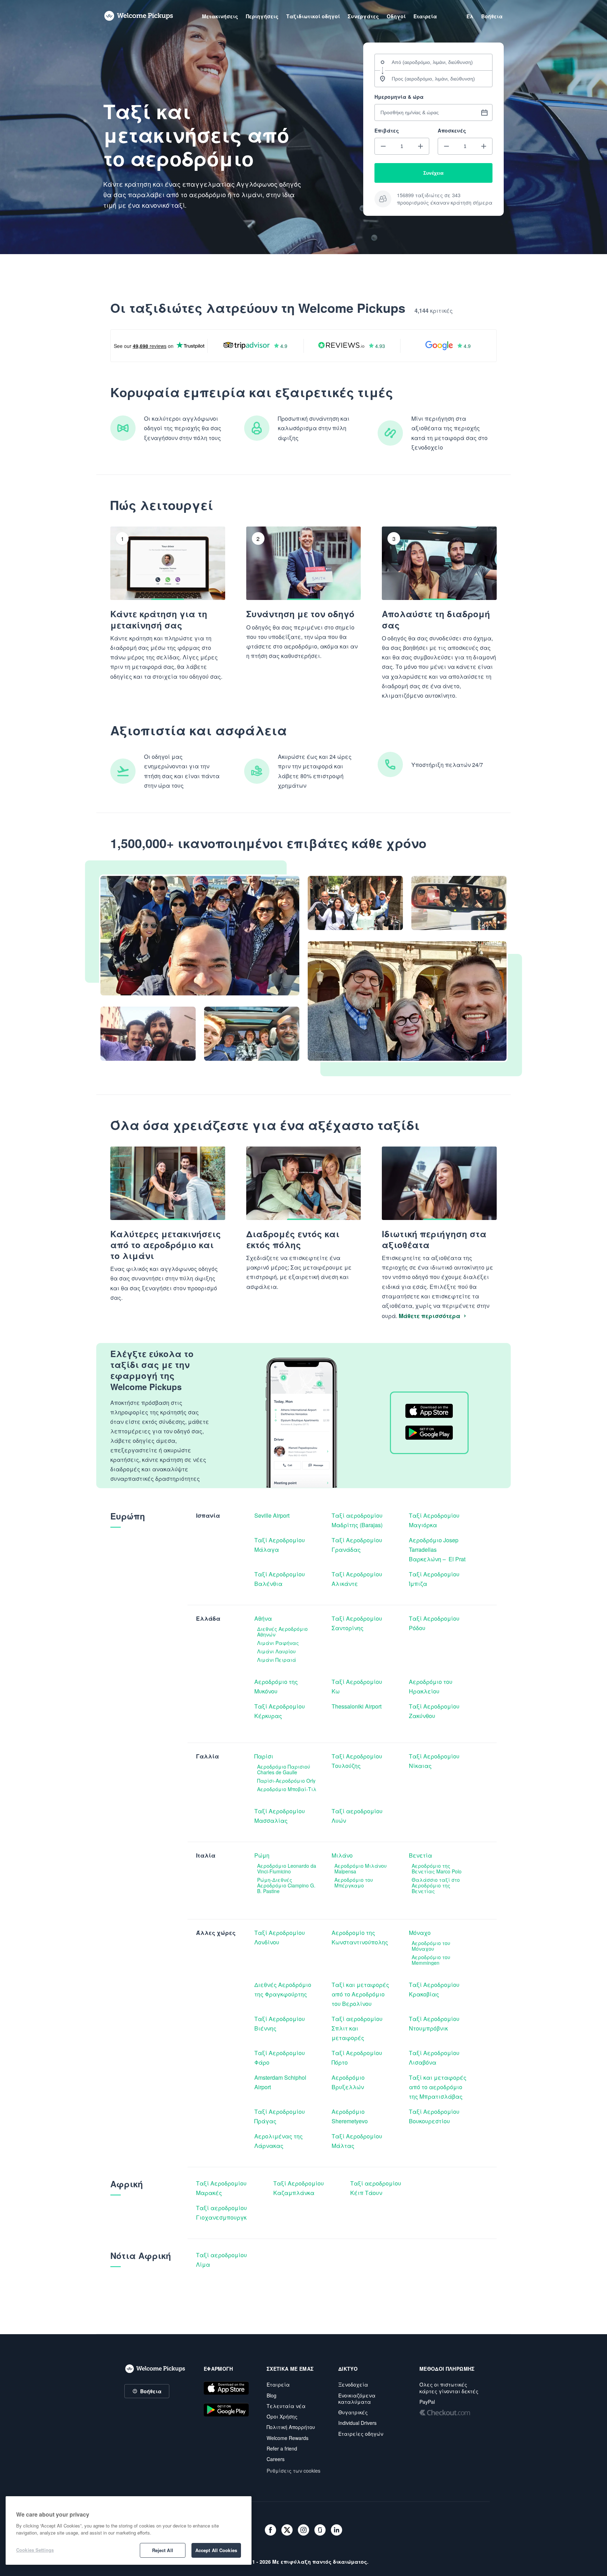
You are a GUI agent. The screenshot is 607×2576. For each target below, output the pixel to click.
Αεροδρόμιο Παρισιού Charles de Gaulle (284, 1769)
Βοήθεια (151, 2391)
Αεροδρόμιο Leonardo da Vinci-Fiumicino (287, 1868)
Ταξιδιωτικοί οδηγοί (313, 16)
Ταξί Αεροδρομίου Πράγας (280, 2116)
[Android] (226, 2410)
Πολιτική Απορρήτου (291, 2427)
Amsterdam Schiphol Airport (281, 2082)
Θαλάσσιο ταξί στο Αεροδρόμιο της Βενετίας (436, 1885)
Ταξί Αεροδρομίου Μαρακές (222, 2188)
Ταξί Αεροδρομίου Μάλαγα (280, 1545)
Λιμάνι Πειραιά (277, 1660)
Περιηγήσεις (262, 16)
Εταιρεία (278, 2384)
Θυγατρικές (353, 2412)
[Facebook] (270, 2530)
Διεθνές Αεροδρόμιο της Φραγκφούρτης (283, 1989)
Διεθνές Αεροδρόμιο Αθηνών (283, 1632)
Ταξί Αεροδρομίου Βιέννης (280, 2023)
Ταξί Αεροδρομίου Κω (358, 1686)
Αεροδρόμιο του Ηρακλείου (431, 1686)
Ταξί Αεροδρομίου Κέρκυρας (280, 1711)
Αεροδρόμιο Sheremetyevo (350, 2116)
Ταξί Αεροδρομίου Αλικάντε (358, 1579)
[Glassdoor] (320, 2530)
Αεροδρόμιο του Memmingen (432, 1960)
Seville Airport (272, 1515)
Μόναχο (420, 1933)
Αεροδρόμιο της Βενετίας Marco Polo (437, 1868)
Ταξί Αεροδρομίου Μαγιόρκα (435, 1520)
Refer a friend (282, 2448)
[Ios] (226, 2388)
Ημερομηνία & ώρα (399, 97)
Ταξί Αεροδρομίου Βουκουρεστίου (435, 2116)
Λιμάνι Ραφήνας (278, 1643)
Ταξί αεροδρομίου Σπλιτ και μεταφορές (358, 2028)
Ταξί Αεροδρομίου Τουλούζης (358, 1761)
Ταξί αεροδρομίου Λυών (358, 1816)
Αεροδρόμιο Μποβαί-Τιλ (287, 1789)
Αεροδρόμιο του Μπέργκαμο (354, 1883)
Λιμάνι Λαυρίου (276, 1651)
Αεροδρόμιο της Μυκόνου (277, 1686)
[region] (129, 2530)
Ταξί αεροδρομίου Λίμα (222, 2260)
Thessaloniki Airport (357, 1706)
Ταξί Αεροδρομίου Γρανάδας (358, 1545)
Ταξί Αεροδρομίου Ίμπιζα (435, 1579)
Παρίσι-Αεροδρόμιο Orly (286, 1781)
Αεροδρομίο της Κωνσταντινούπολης (360, 1937)
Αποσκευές (452, 130)
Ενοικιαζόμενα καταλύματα (357, 2399)
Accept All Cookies (216, 2550)
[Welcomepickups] (139, 16)
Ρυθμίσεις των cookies (293, 2471)
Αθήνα (263, 1618)
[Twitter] (287, 2530)
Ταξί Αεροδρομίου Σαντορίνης (358, 1623)
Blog (272, 2395)
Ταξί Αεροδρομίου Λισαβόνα (435, 2058)
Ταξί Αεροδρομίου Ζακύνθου (435, 1711)
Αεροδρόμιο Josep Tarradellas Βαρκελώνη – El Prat (438, 1550)
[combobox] (433, 62)
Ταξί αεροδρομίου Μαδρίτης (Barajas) (358, 1520)
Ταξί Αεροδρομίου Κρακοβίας (435, 1989)
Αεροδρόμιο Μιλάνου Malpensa (361, 1868)
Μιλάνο (342, 1855)
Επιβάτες (387, 130)
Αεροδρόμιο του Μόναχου (432, 1946)
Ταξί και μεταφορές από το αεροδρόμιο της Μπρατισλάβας (438, 2087)
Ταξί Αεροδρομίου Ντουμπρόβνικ (435, 2023)
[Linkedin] (337, 2530)
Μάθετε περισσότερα (429, 1316)
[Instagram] (303, 2530)
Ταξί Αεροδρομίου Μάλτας (358, 2141)
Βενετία (420, 1855)
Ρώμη (262, 1855)
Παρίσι (264, 1756)
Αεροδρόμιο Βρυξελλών (349, 2082)
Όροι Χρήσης (282, 2416)
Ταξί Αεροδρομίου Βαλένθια (280, 1579)
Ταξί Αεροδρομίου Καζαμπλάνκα (299, 2188)
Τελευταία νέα (286, 2406)
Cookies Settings (35, 2550)
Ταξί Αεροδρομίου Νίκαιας (435, 1761)
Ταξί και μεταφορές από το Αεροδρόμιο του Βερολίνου (361, 1994)
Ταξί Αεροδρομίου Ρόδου (435, 1623)
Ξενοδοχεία (353, 2384)
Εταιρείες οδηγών (361, 2434)
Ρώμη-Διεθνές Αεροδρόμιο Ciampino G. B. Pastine (287, 1885)
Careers (276, 2459)
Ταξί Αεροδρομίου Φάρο (280, 2058)
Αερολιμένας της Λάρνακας (279, 2141)
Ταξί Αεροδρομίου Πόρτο (358, 2058)
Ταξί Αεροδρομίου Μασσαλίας (280, 1816)
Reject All (163, 2550)
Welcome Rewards (288, 2438)
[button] (383, 146)
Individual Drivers (357, 2423)
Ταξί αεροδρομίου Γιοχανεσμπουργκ (222, 2213)
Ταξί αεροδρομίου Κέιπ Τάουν (376, 2188)
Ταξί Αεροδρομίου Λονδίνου (280, 1937)
